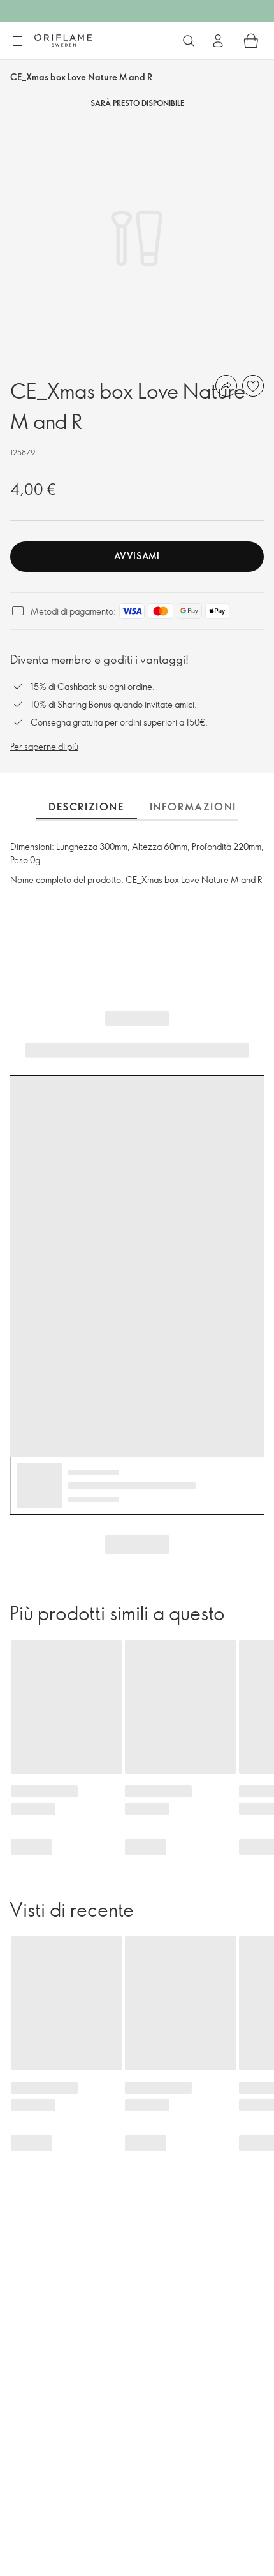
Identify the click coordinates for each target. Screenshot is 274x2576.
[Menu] (17, 41)
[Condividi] (226, 386)
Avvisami (137, 556)
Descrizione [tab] (86, 807)
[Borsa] (251, 41)
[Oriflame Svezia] (63, 40)
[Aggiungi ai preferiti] (253, 386)
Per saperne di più (44, 746)
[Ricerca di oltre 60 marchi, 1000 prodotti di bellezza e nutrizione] (189, 41)
